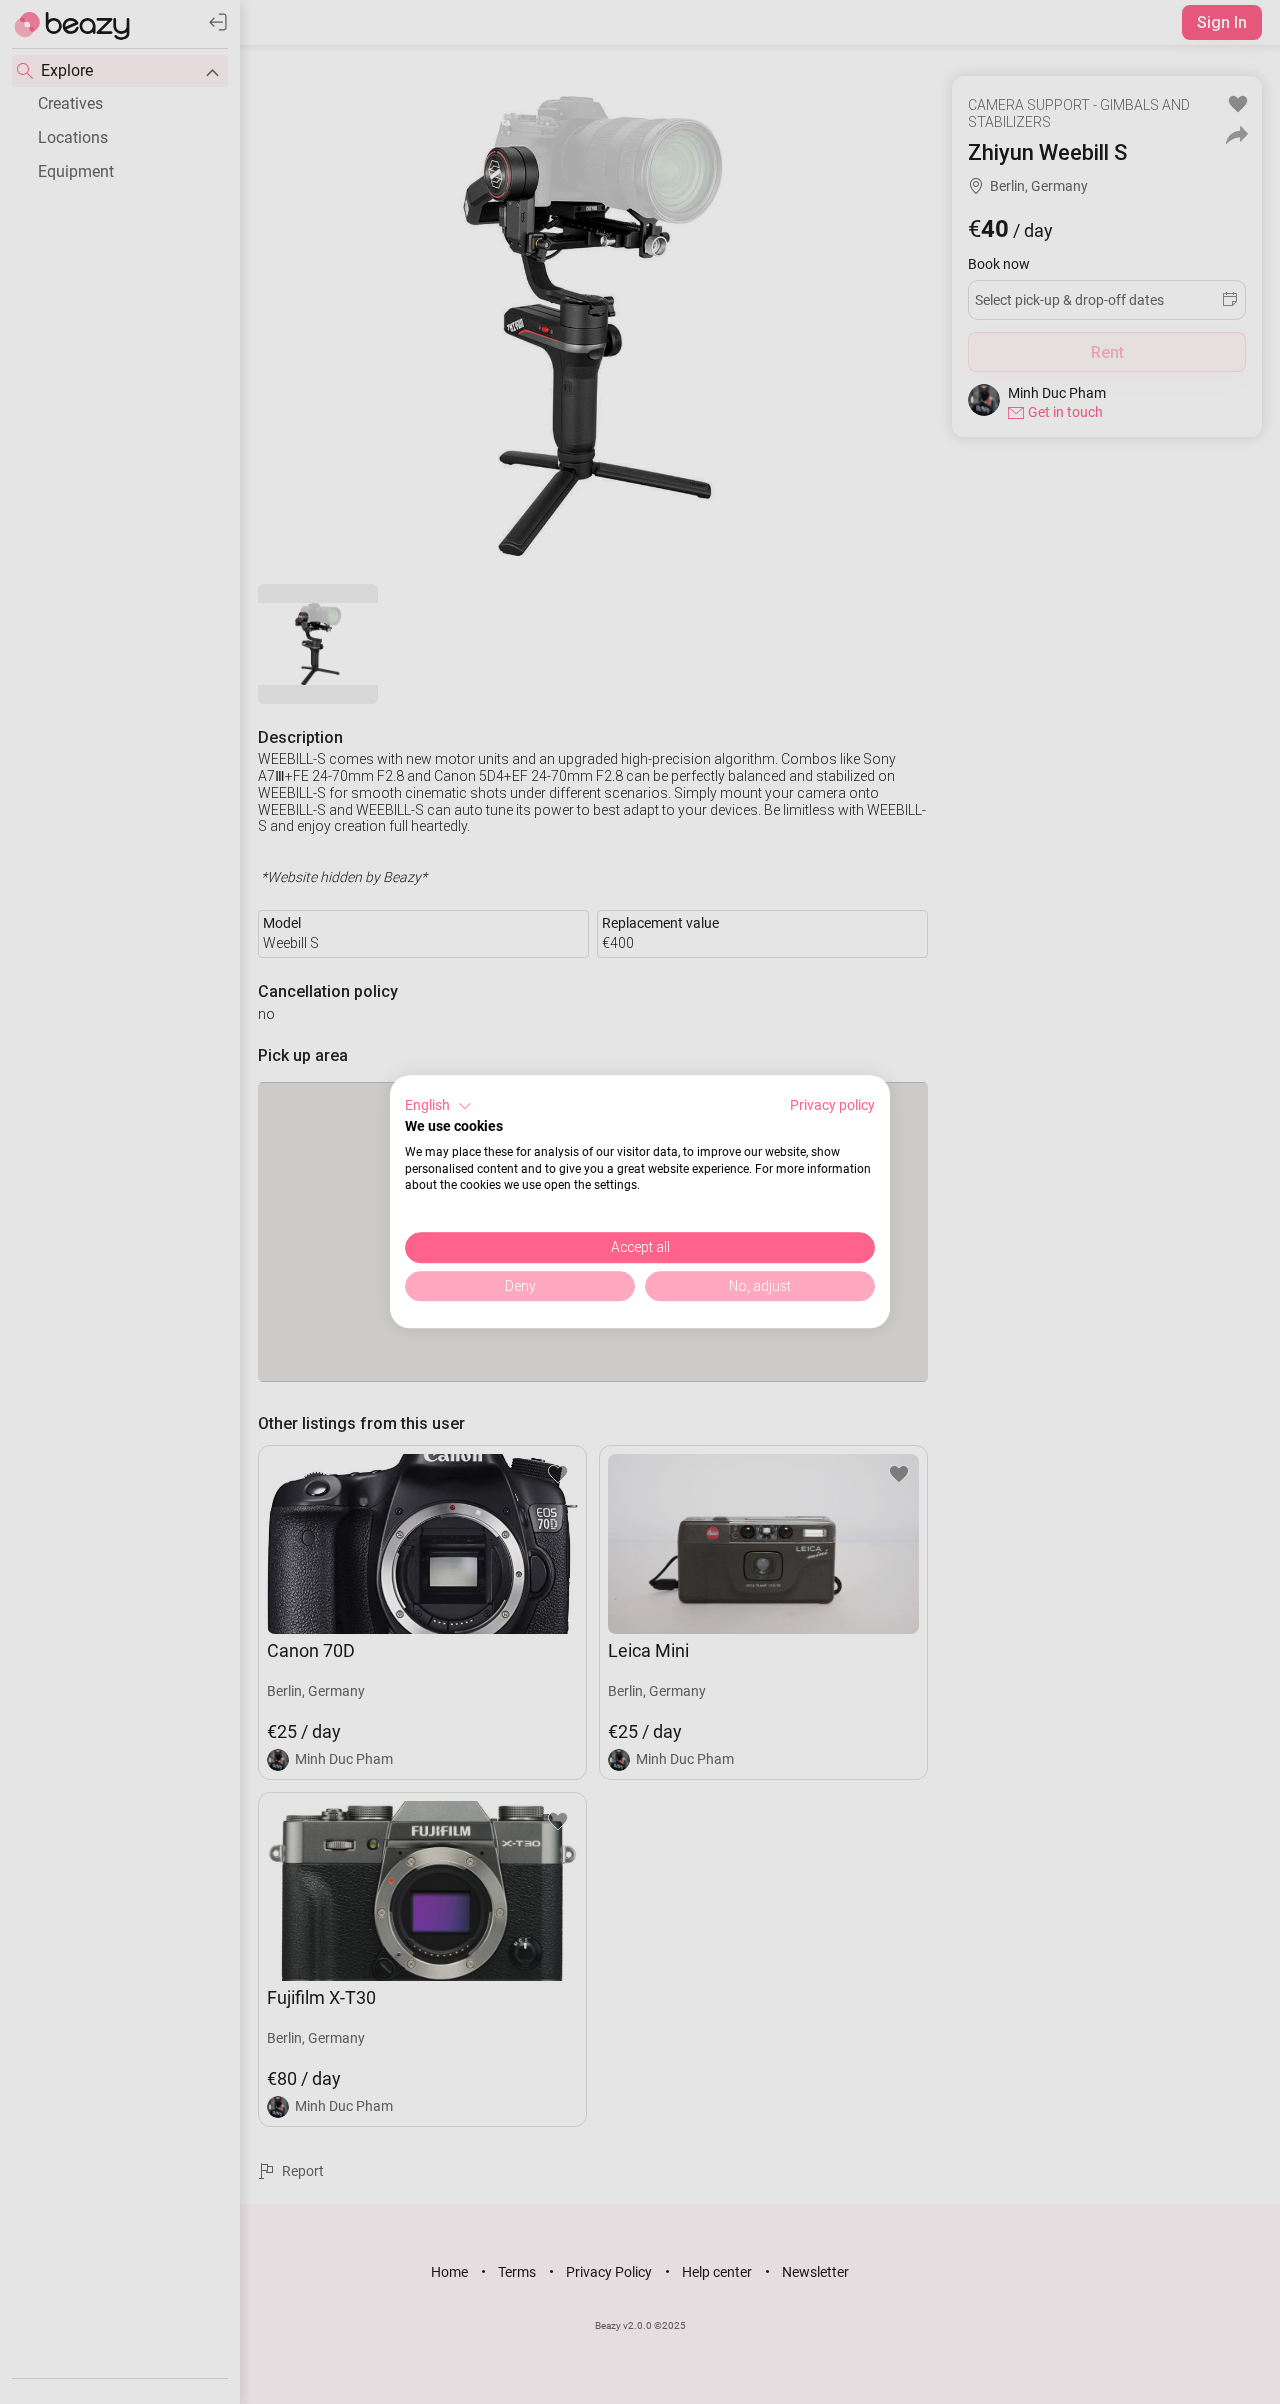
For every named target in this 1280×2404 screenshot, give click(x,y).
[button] (438, 1106)
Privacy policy (832, 1105)
